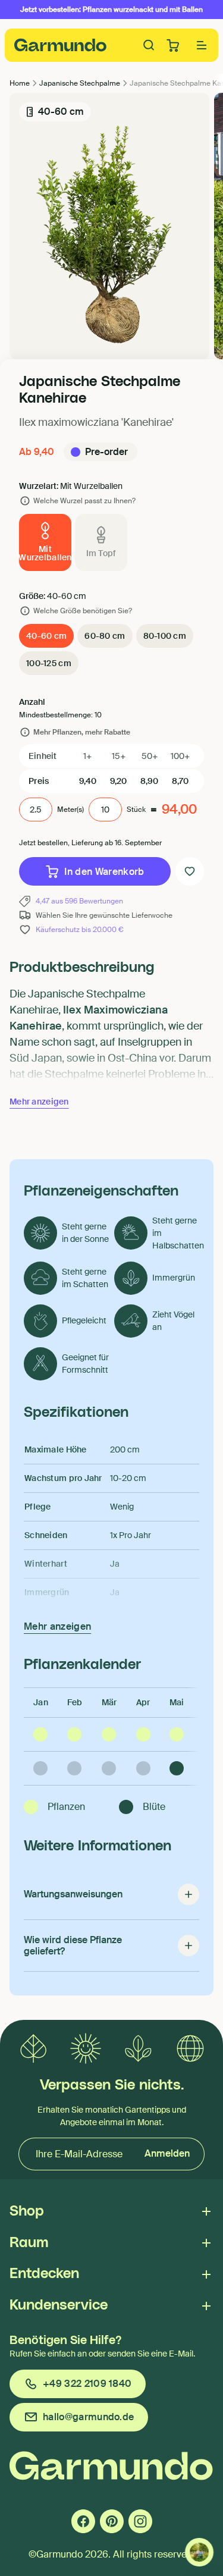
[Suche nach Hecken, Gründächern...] (149, 45)
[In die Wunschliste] (190, 871)
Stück (136, 809)
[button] (202, 45)
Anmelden (167, 2153)
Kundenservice (59, 2305)
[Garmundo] (61, 45)
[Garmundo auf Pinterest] (112, 2521)
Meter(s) (70, 809)
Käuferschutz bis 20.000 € (79, 930)
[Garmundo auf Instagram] (140, 2521)
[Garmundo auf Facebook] (83, 2521)
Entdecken (44, 2274)
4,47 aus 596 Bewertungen (79, 901)
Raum (29, 2243)
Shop (27, 2211)
